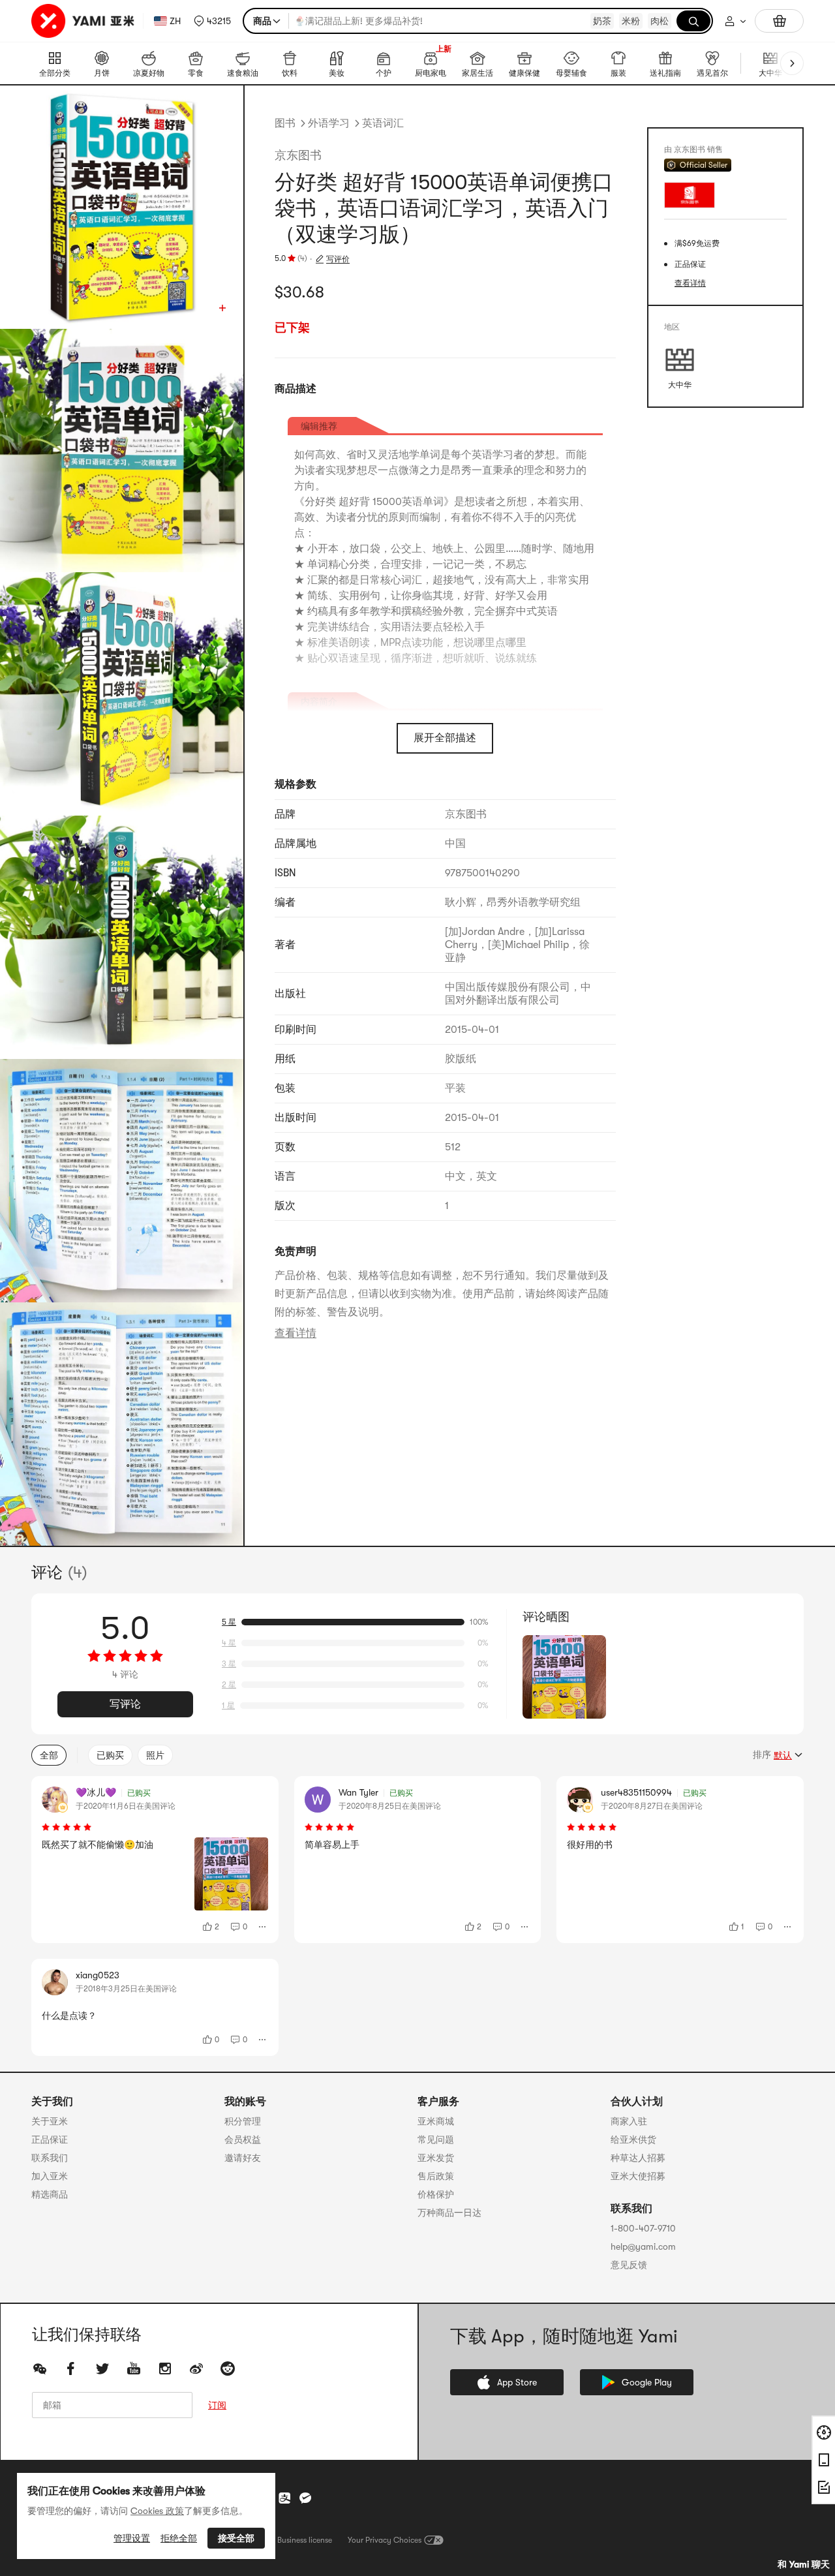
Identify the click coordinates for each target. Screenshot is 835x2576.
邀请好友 (243, 2158)
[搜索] (693, 21)
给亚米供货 (633, 2139)
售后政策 (436, 2176)
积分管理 (243, 2121)
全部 (49, 1755)
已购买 (110, 1755)
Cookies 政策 (157, 2511)
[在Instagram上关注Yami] (165, 2369)
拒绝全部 (179, 2538)
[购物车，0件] (779, 21)
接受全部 (236, 2538)
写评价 (338, 259)
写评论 (125, 1704)
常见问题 (436, 2139)
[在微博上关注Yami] (196, 2369)
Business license (305, 2540)
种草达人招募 (638, 2158)
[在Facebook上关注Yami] (71, 2369)
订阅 (217, 2405)
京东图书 (298, 155)
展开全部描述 (445, 738)
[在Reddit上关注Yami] (228, 2369)
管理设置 (132, 2538)
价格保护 (436, 2194)
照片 (155, 1755)
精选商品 (50, 2194)
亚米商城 (436, 2121)
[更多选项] (263, 1927)
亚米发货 (436, 2158)
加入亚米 (50, 2176)
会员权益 (243, 2139)
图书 (285, 123)
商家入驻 (629, 2121)
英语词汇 (383, 123)
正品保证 (50, 2139)
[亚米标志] (84, 21)
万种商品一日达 (449, 2213)
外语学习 (329, 123)
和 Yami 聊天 (804, 2564)
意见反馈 (629, 2265)
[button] (212, 21)
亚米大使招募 (638, 2176)
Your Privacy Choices (385, 2540)
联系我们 (50, 2158)
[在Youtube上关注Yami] (134, 2369)
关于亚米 (50, 2121)
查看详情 (296, 1333)
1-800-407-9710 (643, 2228)
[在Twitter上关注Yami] (102, 2369)
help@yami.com (643, 2246)
